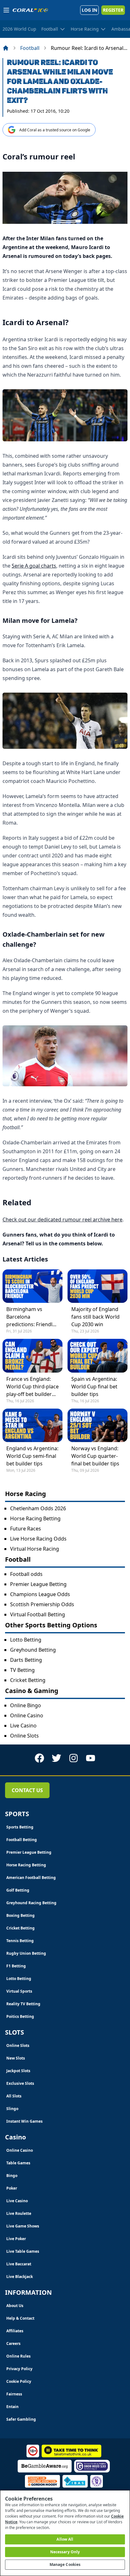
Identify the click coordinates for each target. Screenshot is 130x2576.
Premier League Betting (38, 1584)
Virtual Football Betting (38, 1614)
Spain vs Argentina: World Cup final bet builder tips (94, 1386)
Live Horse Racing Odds (38, 1539)
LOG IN (89, 10)
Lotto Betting (26, 1640)
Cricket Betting (28, 1680)
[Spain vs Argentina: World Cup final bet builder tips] (98, 1356)
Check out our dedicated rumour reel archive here (62, 1219)
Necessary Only (65, 2552)
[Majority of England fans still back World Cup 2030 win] (98, 1286)
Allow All (65, 2539)
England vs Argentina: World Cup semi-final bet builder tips (32, 1456)
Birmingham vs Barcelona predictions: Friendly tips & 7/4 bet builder (31, 1317)
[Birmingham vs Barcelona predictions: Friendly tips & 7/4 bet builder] (32, 1286)
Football (30, 48)
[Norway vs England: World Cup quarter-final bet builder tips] (98, 1425)
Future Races (26, 1529)
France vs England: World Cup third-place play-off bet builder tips (32, 1387)
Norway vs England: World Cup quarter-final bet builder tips (95, 1456)
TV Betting (22, 1670)
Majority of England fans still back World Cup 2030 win (95, 1317)
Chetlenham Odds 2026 (38, 1508)
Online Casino (27, 1715)
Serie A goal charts (34, 566)
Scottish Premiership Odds (42, 1604)
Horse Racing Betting (35, 1518)
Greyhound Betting (33, 1650)
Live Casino (23, 1726)
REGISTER (113, 10)
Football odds (26, 1574)
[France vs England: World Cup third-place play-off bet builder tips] (32, 1356)
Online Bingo (26, 1705)
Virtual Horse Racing (35, 1549)
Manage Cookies (65, 2564)
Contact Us (27, 1790)
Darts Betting (26, 1660)
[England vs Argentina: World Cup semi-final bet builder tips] (32, 1425)
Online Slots (24, 1736)
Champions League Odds (40, 1594)
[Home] (6, 48)
